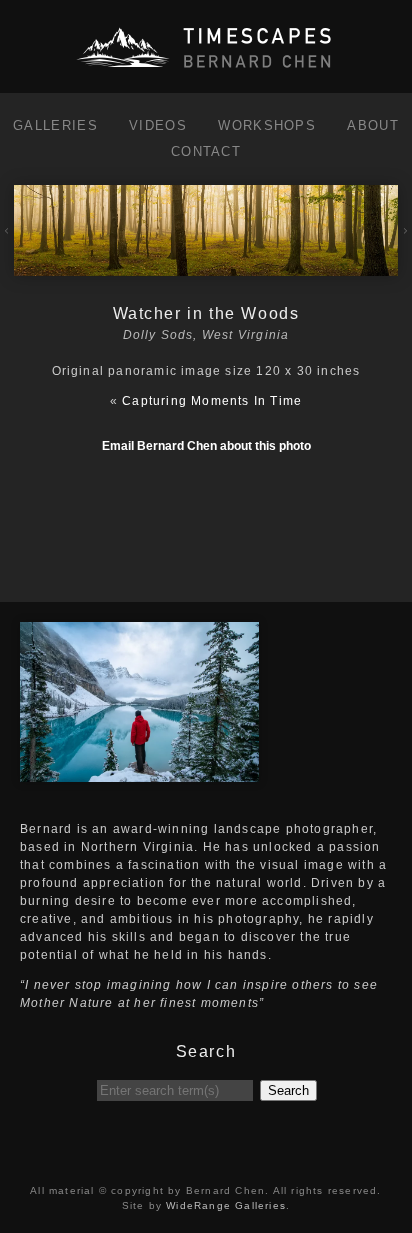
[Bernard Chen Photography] (206, 69)
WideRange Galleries (226, 1205)
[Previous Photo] (7, 249)
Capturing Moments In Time (212, 401)
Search (288, 1090)
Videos (158, 125)
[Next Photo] (205, 267)
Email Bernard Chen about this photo (206, 446)
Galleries (55, 125)
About (373, 125)
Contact (206, 151)
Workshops (267, 125)
